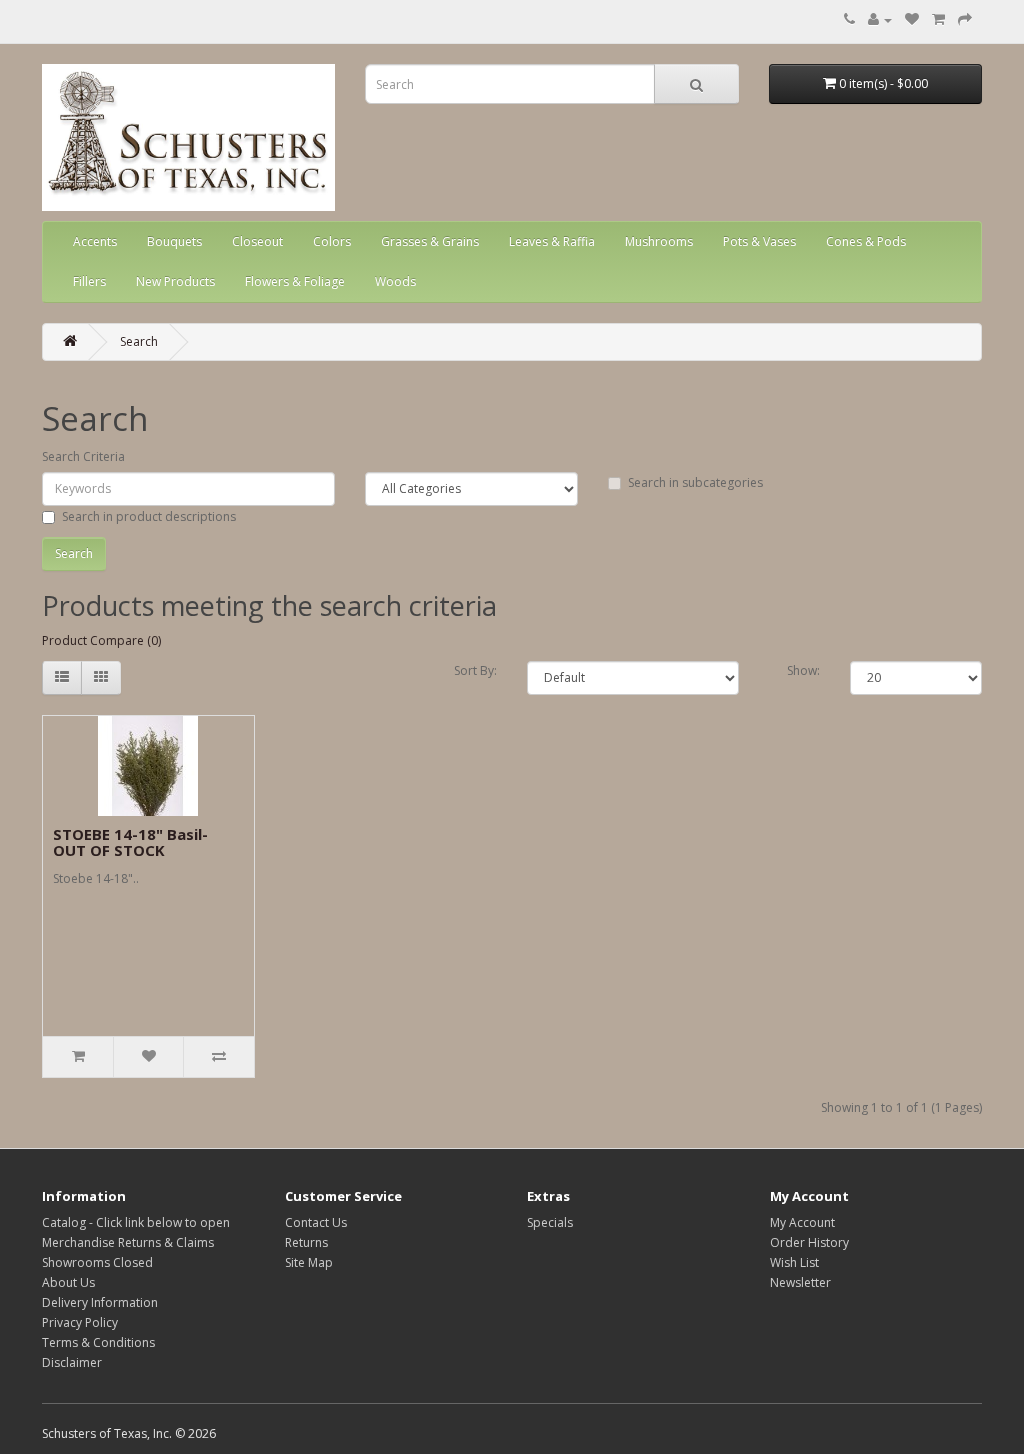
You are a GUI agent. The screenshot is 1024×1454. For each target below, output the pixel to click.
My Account (802, 1222)
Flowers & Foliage (295, 281)
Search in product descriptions (149, 516)
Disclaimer (72, 1362)
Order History (809, 1242)
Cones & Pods (866, 241)
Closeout (257, 241)
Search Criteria (83, 456)
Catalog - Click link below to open (136, 1222)
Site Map (309, 1262)
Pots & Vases (759, 241)
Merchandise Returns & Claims (128, 1242)
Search (139, 341)
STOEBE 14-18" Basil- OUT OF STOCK (130, 842)
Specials (550, 1222)
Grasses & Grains (430, 241)
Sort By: (475, 670)
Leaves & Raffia (552, 241)
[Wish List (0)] (912, 19)
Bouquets (174, 241)
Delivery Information (100, 1302)
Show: (803, 670)
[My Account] (880, 19)
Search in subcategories (695, 482)
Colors (332, 241)
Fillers (89, 281)
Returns (306, 1242)
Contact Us (316, 1222)
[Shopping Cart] (938, 19)
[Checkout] (965, 19)
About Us (68, 1282)
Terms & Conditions (98, 1342)
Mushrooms (659, 241)
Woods (395, 281)
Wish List (794, 1262)
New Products (175, 281)
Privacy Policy (80, 1322)
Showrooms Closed (97, 1262)
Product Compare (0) (101, 640)
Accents (95, 241)
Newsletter (800, 1282)
